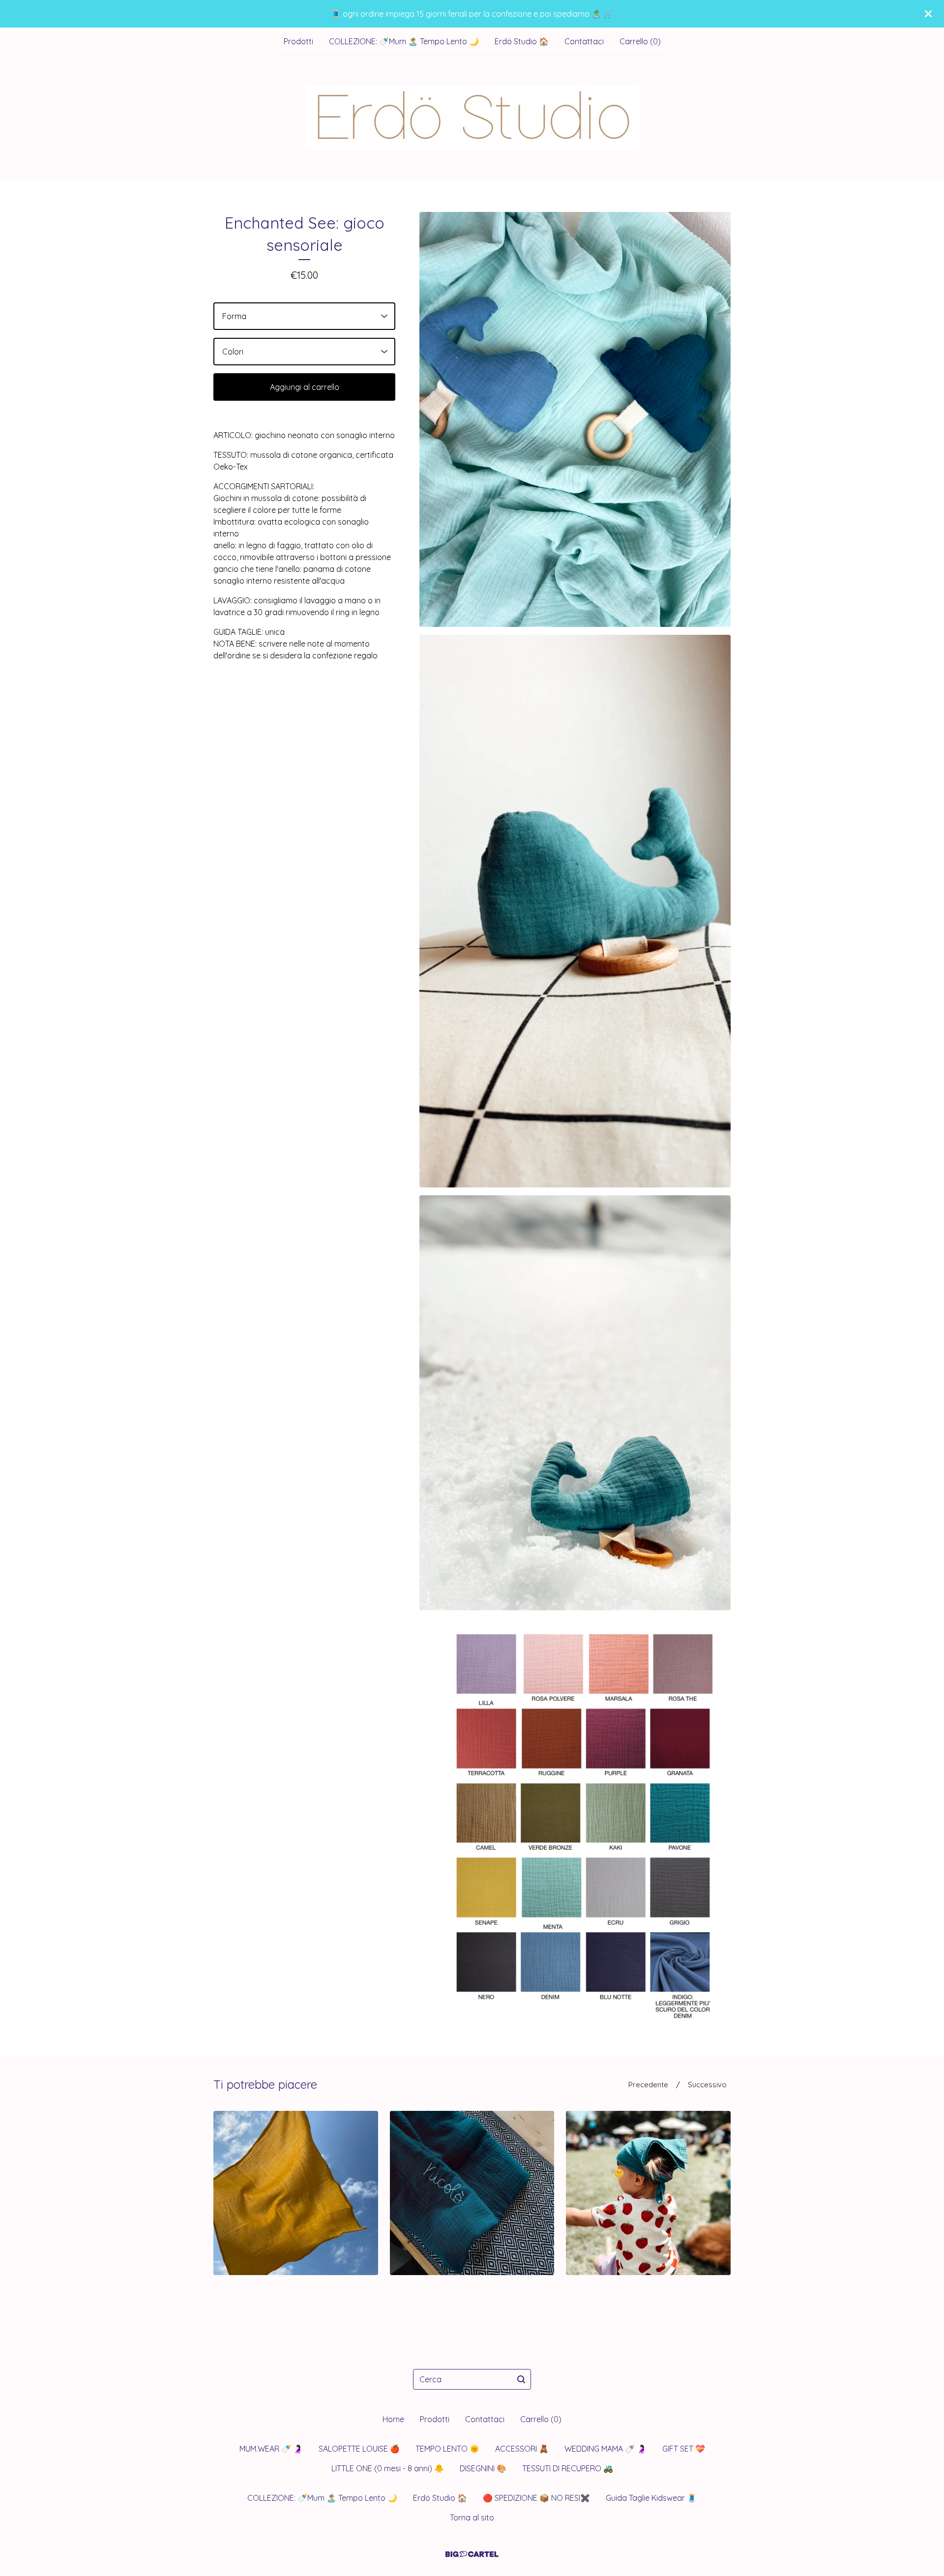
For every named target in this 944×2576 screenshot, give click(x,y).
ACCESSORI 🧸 (522, 2449)
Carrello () (640, 41)
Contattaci (584, 41)
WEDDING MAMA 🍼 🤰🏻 (605, 2449)
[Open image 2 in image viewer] (575, 911)
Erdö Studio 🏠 (522, 41)
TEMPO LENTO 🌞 (447, 2449)
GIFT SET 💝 (684, 2449)
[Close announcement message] (928, 14)
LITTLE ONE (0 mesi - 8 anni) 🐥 (388, 2468)
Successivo (707, 2085)
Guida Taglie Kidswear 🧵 (651, 2498)
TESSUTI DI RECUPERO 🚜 (568, 2468)
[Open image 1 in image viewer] (575, 419)
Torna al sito (472, 2517)
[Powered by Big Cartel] (472, 2554)
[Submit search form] (521, 2379)
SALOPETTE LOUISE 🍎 (359, 2449)
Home (393, 2419)
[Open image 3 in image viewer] (575, 1403)
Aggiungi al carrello (305, 387)
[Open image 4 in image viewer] (575, 1822)
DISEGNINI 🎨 (483, 2468)
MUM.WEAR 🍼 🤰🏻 (271, 2449)
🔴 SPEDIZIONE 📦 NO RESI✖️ (536, 2498)
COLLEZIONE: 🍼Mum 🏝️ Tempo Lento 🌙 (404, 41)
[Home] (472, 118)
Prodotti (298, 41)
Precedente (648, 2085)
